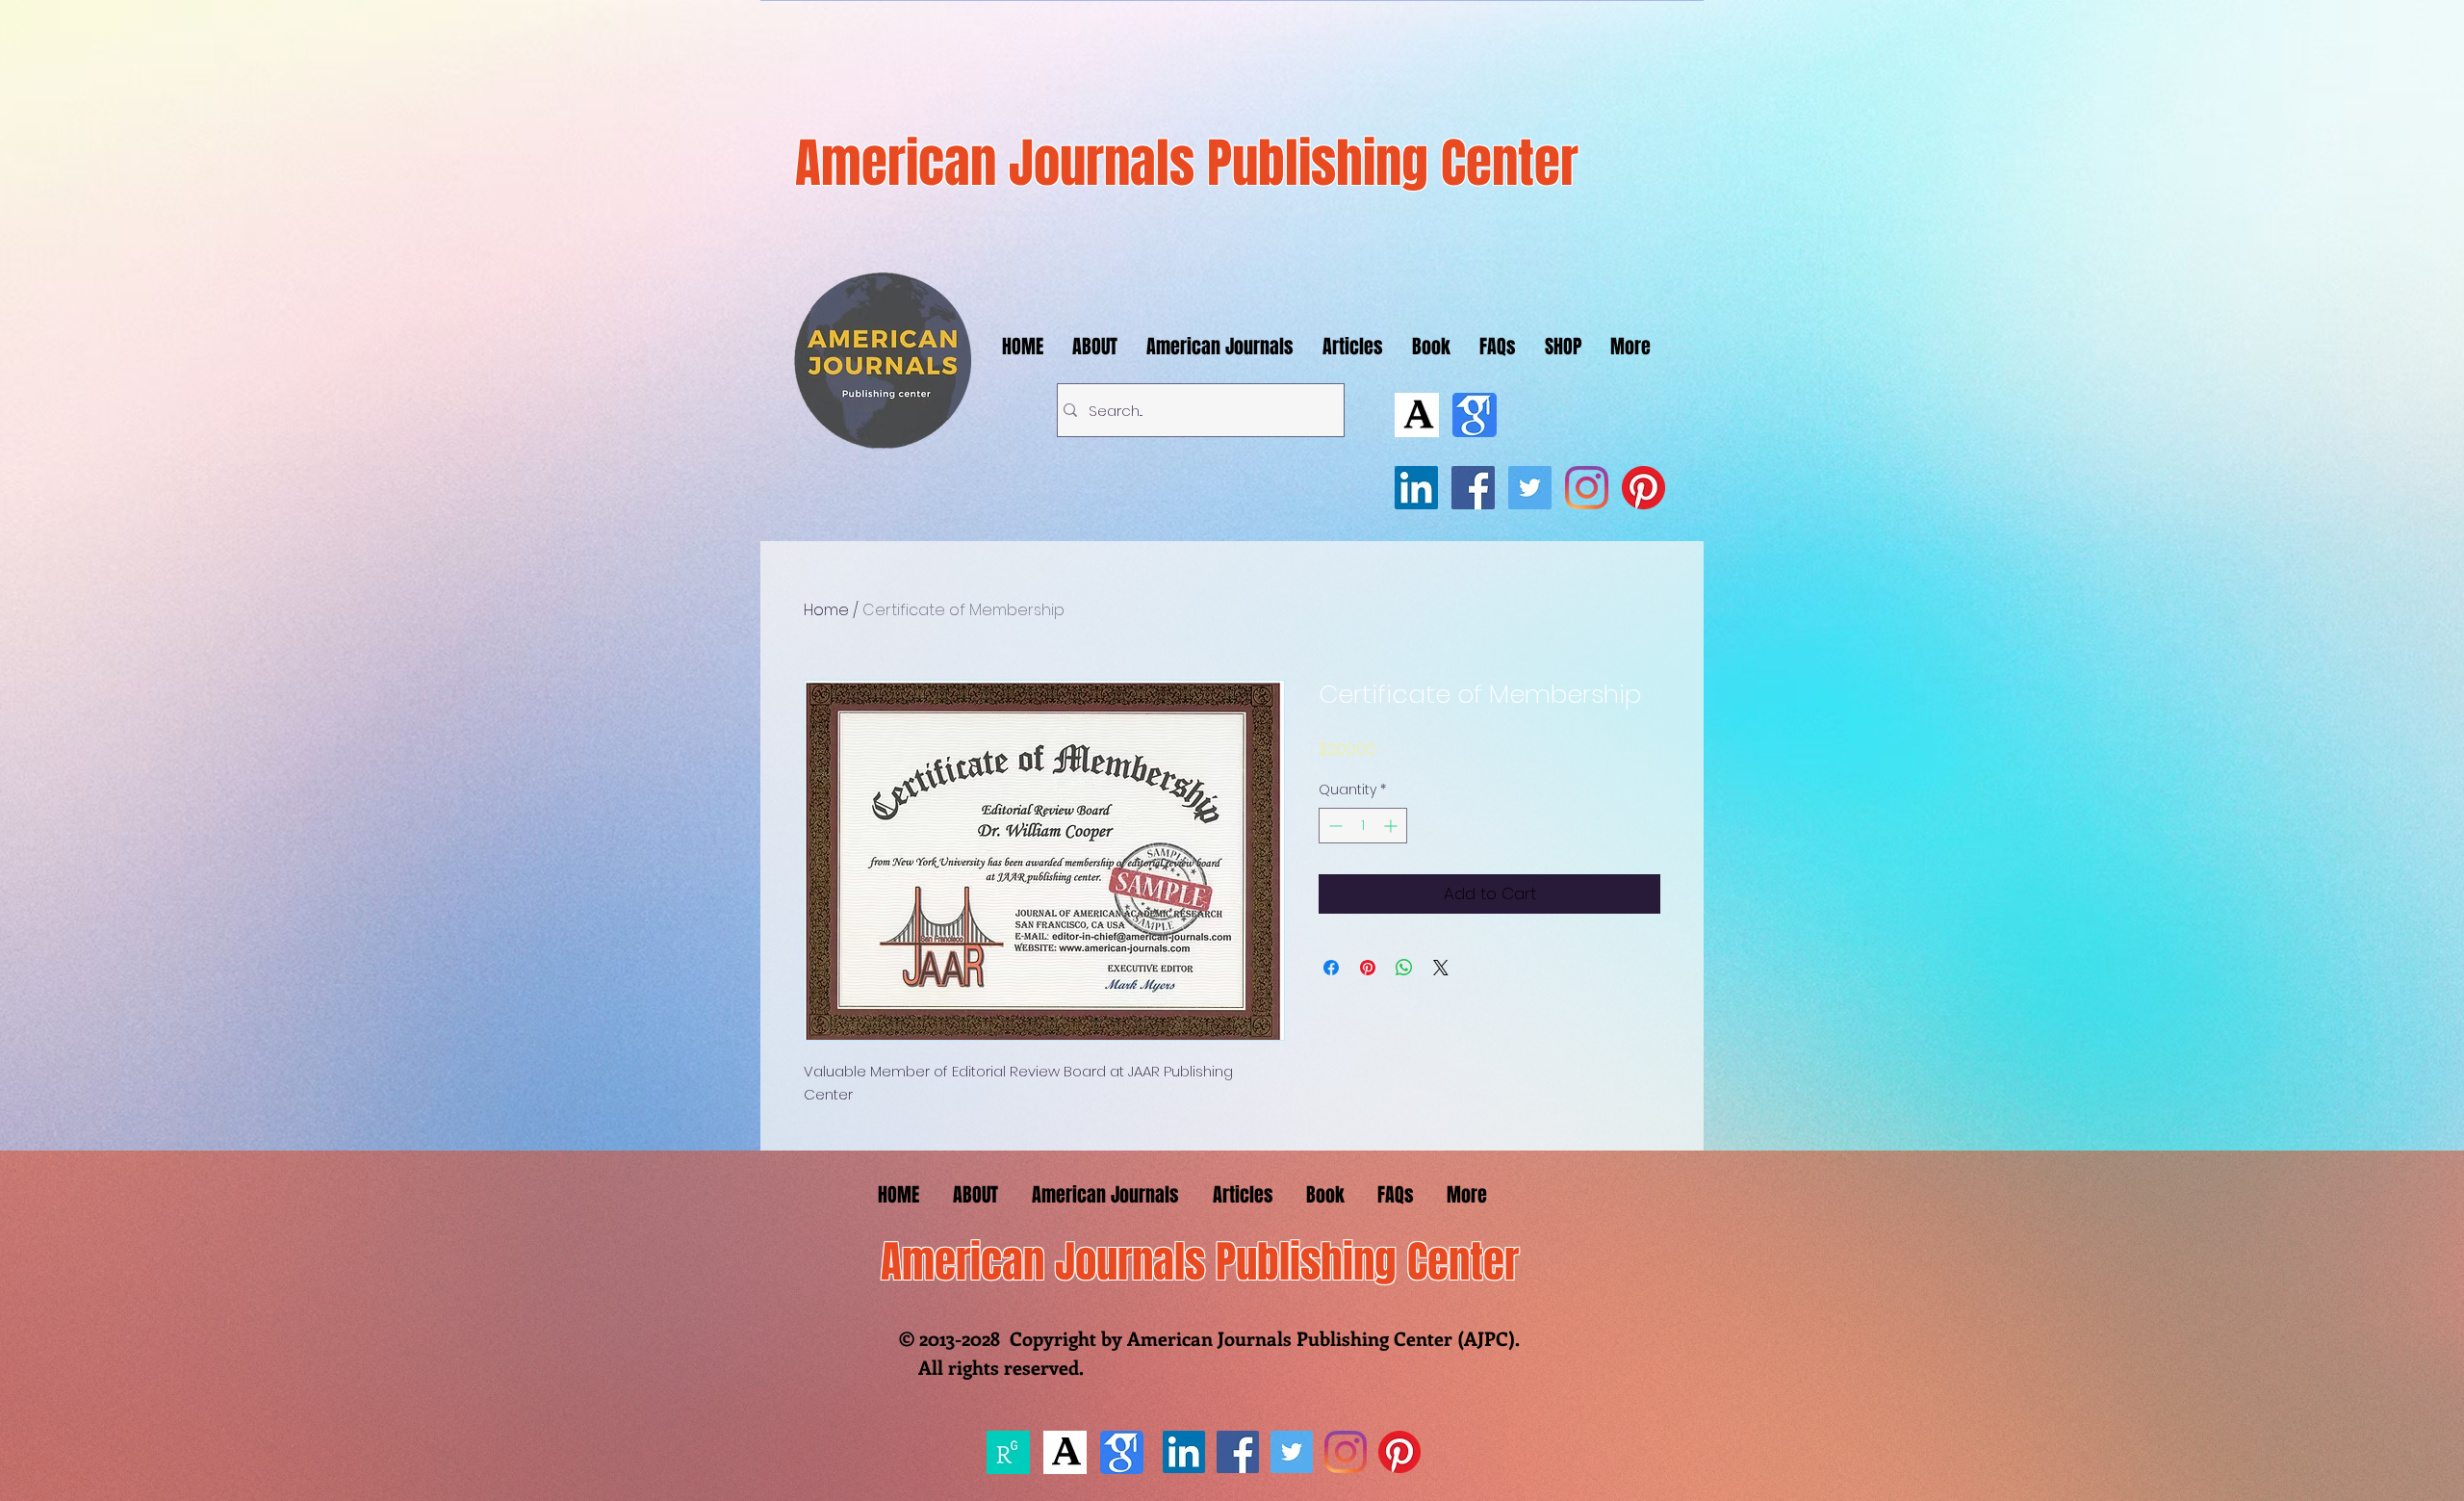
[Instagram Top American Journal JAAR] (1587, 488)
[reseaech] (1008, 1452)
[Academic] (1417, 415)
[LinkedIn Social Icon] (1416, 488)
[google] (1475, 415)
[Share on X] (1441, 968)
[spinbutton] (1363, 826)
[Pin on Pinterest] (1368, 968)
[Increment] (1392, 826)
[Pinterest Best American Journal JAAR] (1643, 488)
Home (826, 610)
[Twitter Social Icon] (1530, 488)
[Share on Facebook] (1331, 968)
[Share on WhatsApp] (1404, 968)
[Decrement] (1334, 826)
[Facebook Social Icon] (1473, 488)
